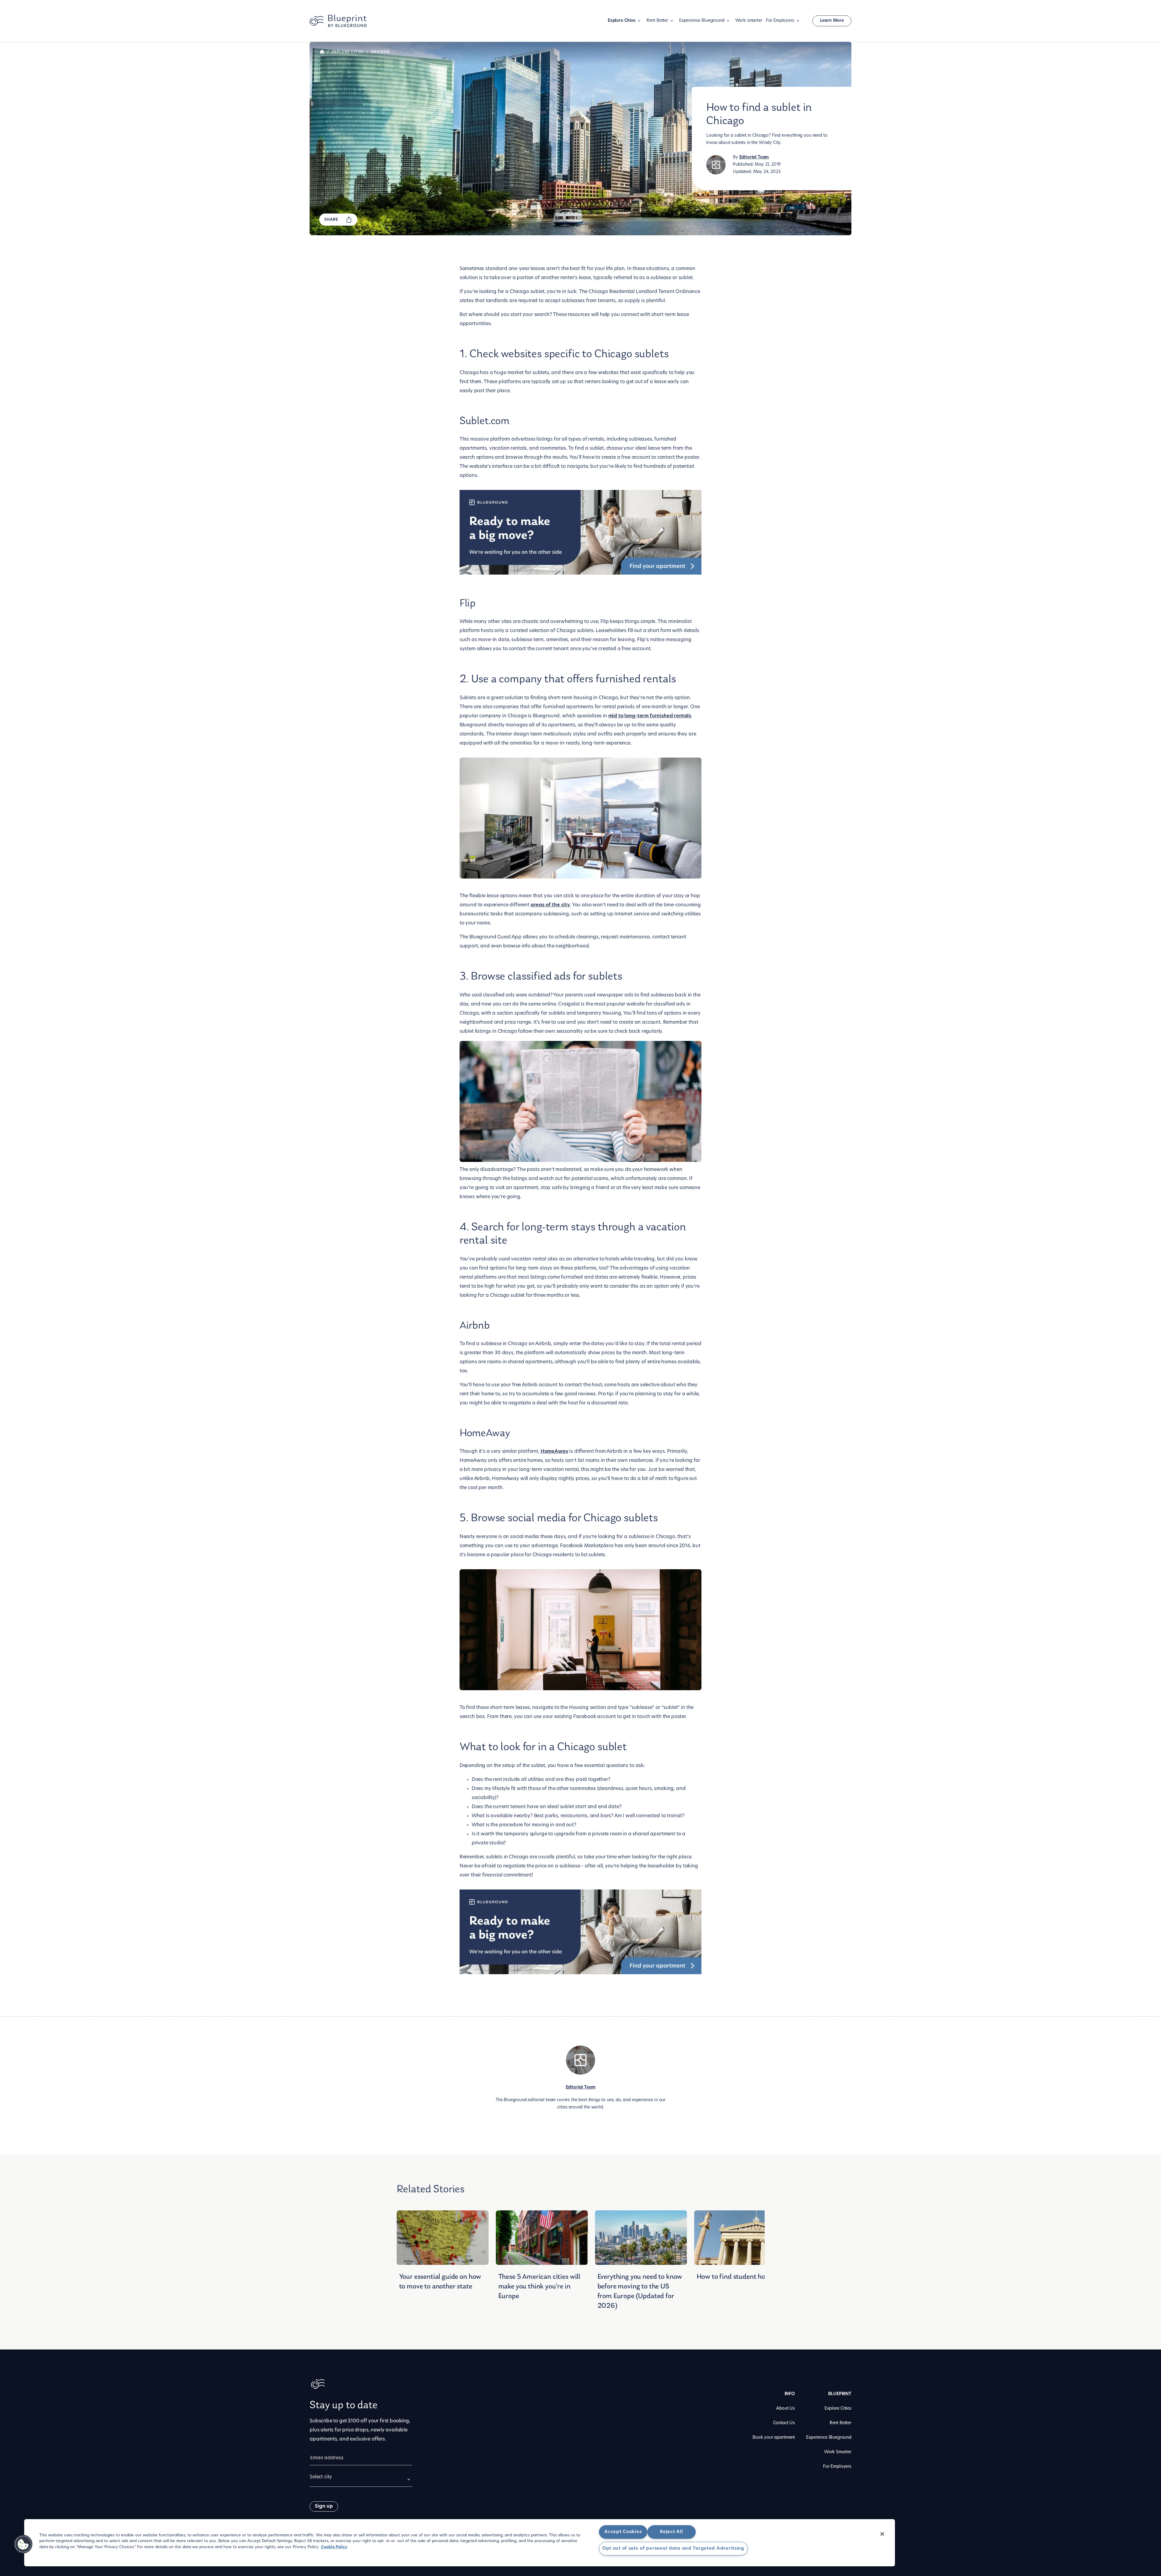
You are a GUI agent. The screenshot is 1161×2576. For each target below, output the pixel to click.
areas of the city (550, 905)
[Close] (882, 2534)
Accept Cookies (623, 2532)
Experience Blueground (702, 21)
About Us (785, 2409)
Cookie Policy (334, 2547)
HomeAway (554, 1452)
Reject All (671, 2532)
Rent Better (657, 21)
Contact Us (784, 2423)
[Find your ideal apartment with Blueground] (581, 534)
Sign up (324, 2506)
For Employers (780, 21)
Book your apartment (774, 2438)
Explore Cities (622, 21)
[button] (23, 2544)
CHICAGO (380, 52)
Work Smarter (838, 2452)
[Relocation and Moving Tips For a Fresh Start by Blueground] (322, 52)
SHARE (331, 220)
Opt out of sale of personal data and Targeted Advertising (673, 2549)
